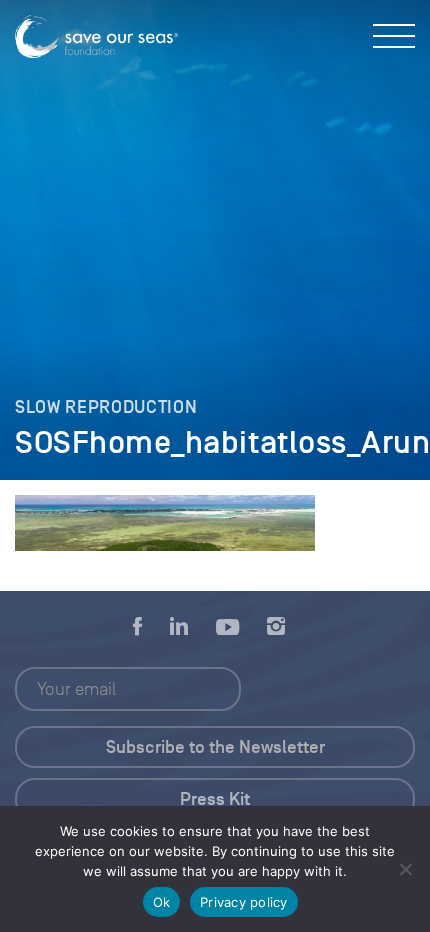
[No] (405, 869)
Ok (162, 902)
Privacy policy (244, 902)
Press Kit (215, 799)
